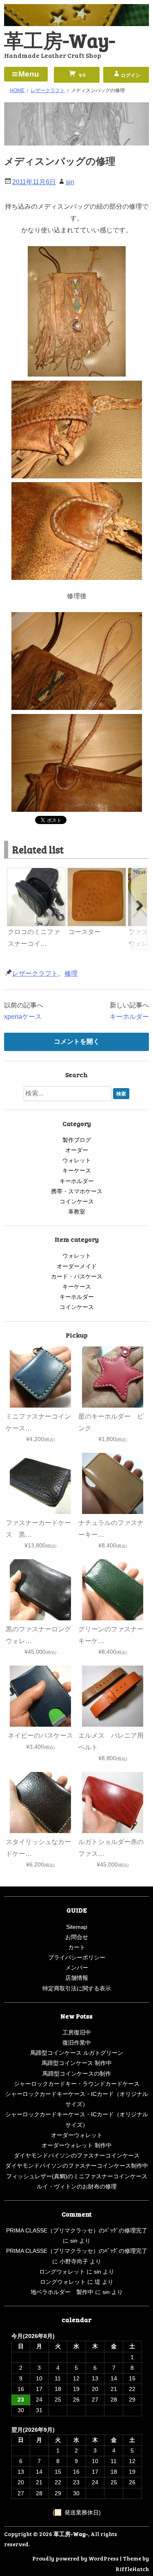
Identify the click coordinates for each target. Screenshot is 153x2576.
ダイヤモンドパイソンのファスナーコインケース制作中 (77, 2166)
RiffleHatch (132, 2569)
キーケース (77, 1170)
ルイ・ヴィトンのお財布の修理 (77, 2186)
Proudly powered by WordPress (75, 2558)
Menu (29, 74)
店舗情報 (77, 1978)
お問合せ (77, 1937)
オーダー (77, 1150)
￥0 (81, 75)
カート (77, 1947)
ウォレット (77, 1160)
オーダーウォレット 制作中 (77, 2145)
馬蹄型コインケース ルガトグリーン (77, 2053)
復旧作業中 (77, 2043)
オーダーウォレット (77, 2135)
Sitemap (77, 1927)
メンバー (77, 1968)
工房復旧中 (77, 2032)
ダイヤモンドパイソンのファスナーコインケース (77, 2155)
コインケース (77, 1201)
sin (70, 182)
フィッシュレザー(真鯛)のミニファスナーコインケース (77, 2176)
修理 (71, 973)
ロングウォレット (62, 2272)
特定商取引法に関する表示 (77, 1988)
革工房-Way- (60, 40)
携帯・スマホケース (77, 1191)
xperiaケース (23, 1017)
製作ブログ (77, 1140)
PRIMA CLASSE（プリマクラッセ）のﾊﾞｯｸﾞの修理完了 (77, 2230)
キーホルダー (129, 1017)
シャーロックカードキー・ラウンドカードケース (77, 2084)
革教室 (77, 1212)
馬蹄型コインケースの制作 (77, 2074)
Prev (14, 872)
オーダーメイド (77, 1266)
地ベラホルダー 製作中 (62, 2292)
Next (139, 872)
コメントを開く (77, 1041)
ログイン (131, 75)
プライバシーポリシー (77, 1957)
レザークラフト (35, 973)
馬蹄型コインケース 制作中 (77, 2063)
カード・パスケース (77, 1276)
